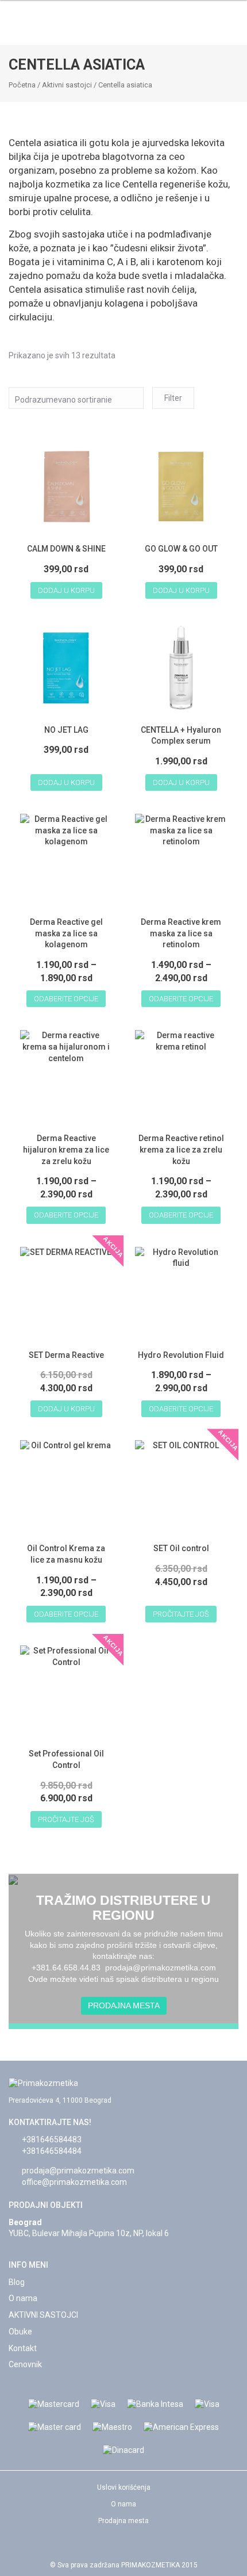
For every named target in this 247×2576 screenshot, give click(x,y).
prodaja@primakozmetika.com (78, 2171)
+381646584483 (52, 2139)
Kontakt (23, 2348)
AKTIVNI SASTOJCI (43, 2315)
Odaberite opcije (66, 999)
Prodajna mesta (124, 2005)
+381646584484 (52, 2151)
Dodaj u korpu (66, 590)
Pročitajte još (181, 1614)
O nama (23, 2298)
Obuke (20, 2332)
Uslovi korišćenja (124, 2487)
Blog (17, 2282)
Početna (22, 85)
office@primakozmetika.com (74, 2182)
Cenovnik (25, 2364)
